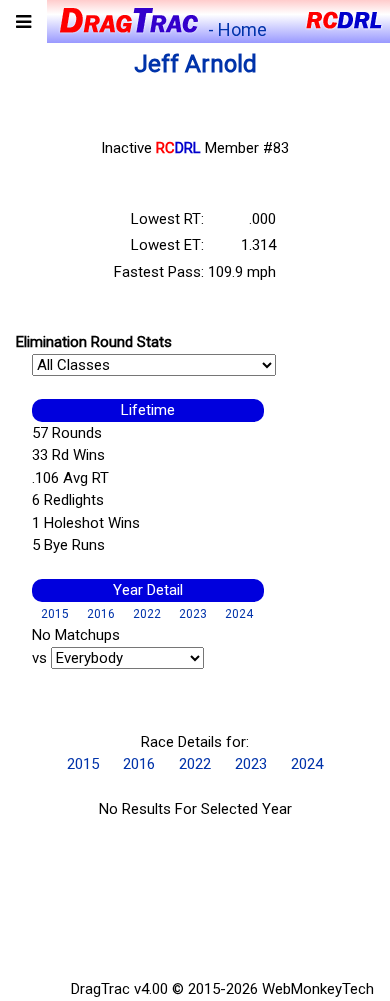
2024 (239, 614)
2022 (147, 614)
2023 (193, 614)
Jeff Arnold (195, 64)
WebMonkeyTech (318, 989)
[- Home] (127, 18)
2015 (55, 614)
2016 (101, 614)
